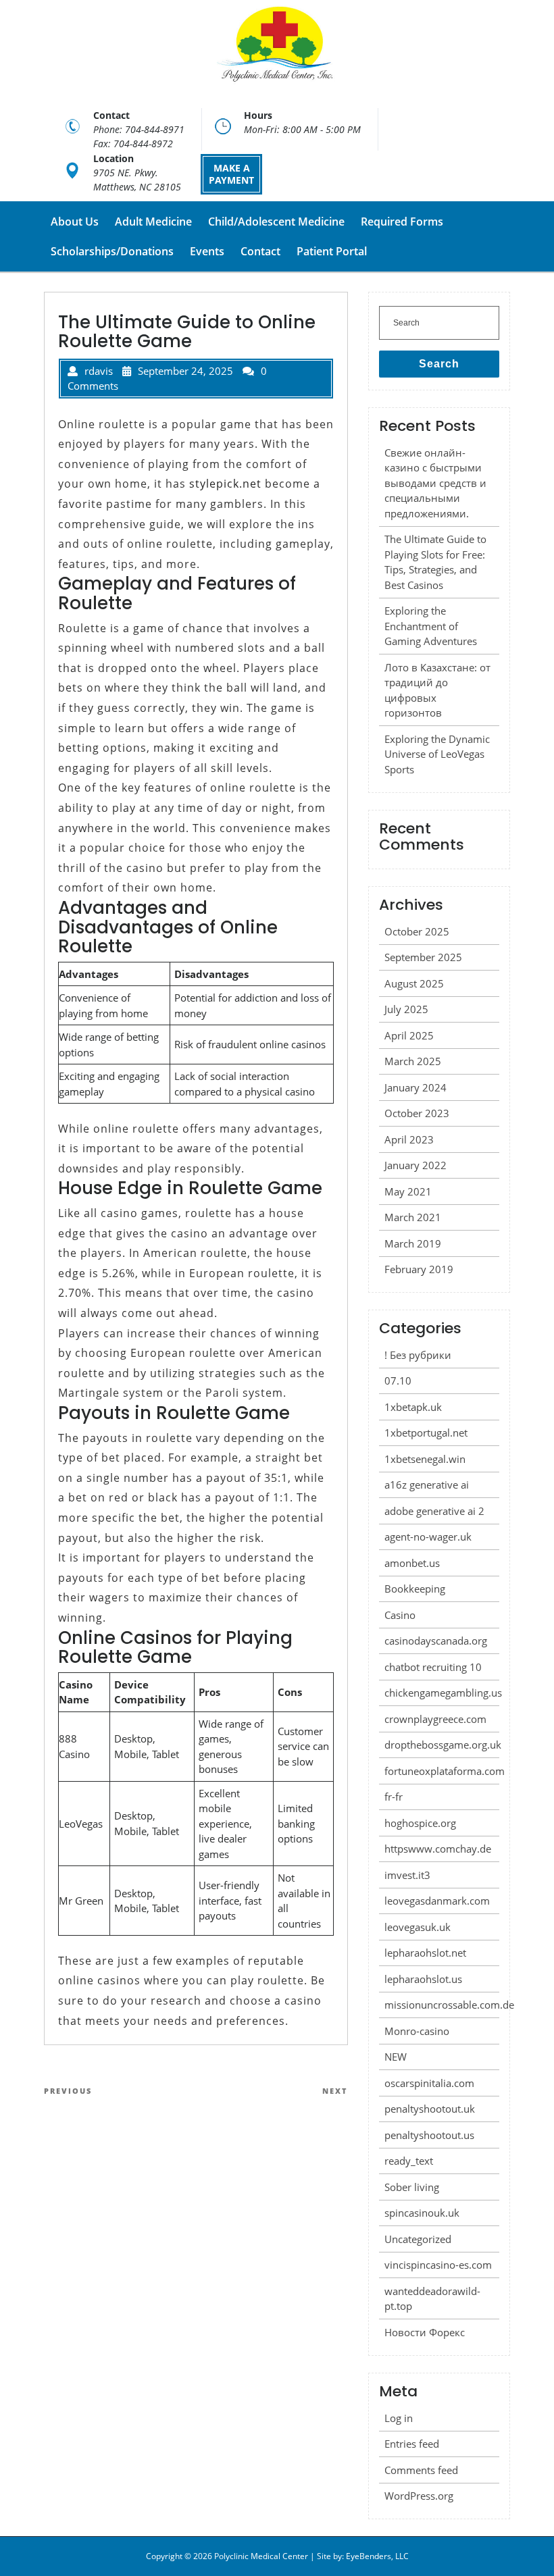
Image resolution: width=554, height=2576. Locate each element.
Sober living (412, 2187)
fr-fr (394, 1797)
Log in (399, 2418)
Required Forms (402, 222)
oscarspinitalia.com (429, 2083)
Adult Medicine (153, 222)
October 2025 (417, 931)
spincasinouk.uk (422, 2213)
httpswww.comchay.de (438, 1849)
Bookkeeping (415, 1589)
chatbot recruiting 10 (433, 1667)
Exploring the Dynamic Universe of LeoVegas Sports (437, 754)
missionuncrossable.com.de (449, 2005)
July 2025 (406, 1009)
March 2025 (413, 1061)
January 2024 (415, 1087)
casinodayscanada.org (436, 1641)
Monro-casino (417, 2031)
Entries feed (412, 2444)
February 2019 (419, 1269)
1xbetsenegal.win (425, 1459)
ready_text (409, 2161)
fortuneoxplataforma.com (445, 1771)
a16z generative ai (427, 1485)
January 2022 (415, 1165)
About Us (75, 222)
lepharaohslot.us (423, 1979)
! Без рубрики (418, 1355)
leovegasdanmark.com (437, 1901)
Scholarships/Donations (112, 251)
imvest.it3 (407, 1875)
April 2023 (409, 1139)
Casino (400, 1615)
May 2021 (408, 1191)
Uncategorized (418, 2239)
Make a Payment (231, 174)
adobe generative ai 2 (434, 1511)
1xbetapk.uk (413, 1407)
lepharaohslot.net (425, 1953)
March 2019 (413, 1243)
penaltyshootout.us (429, 2135)
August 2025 (414, 983)
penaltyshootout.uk (430, 2109)
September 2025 (423, 957)
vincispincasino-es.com (438, 2265)
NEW (396, 2057)
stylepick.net (225, 484)
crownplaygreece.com (435, 1719)
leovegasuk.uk (418, 1927)
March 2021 (413, 1217)
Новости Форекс (425, 2332)
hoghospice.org (420, 1823)
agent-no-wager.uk (428, 1537)
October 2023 (417, 1113)
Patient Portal (332, 251)
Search (439, 364)
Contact (260, 251)
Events (207, 251)
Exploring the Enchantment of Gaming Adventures (431, 626)
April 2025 (409, 1035)
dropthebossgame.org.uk (443, 1745)
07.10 (398, 1381)
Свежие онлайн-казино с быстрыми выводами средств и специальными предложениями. (435, 483)
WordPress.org (419, 2496)
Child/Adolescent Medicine (276, 222)
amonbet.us (412, 1563)
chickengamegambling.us (443, 1693)
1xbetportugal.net (426, 1433)
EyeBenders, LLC (377, 2556)
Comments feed (421, 2470)
